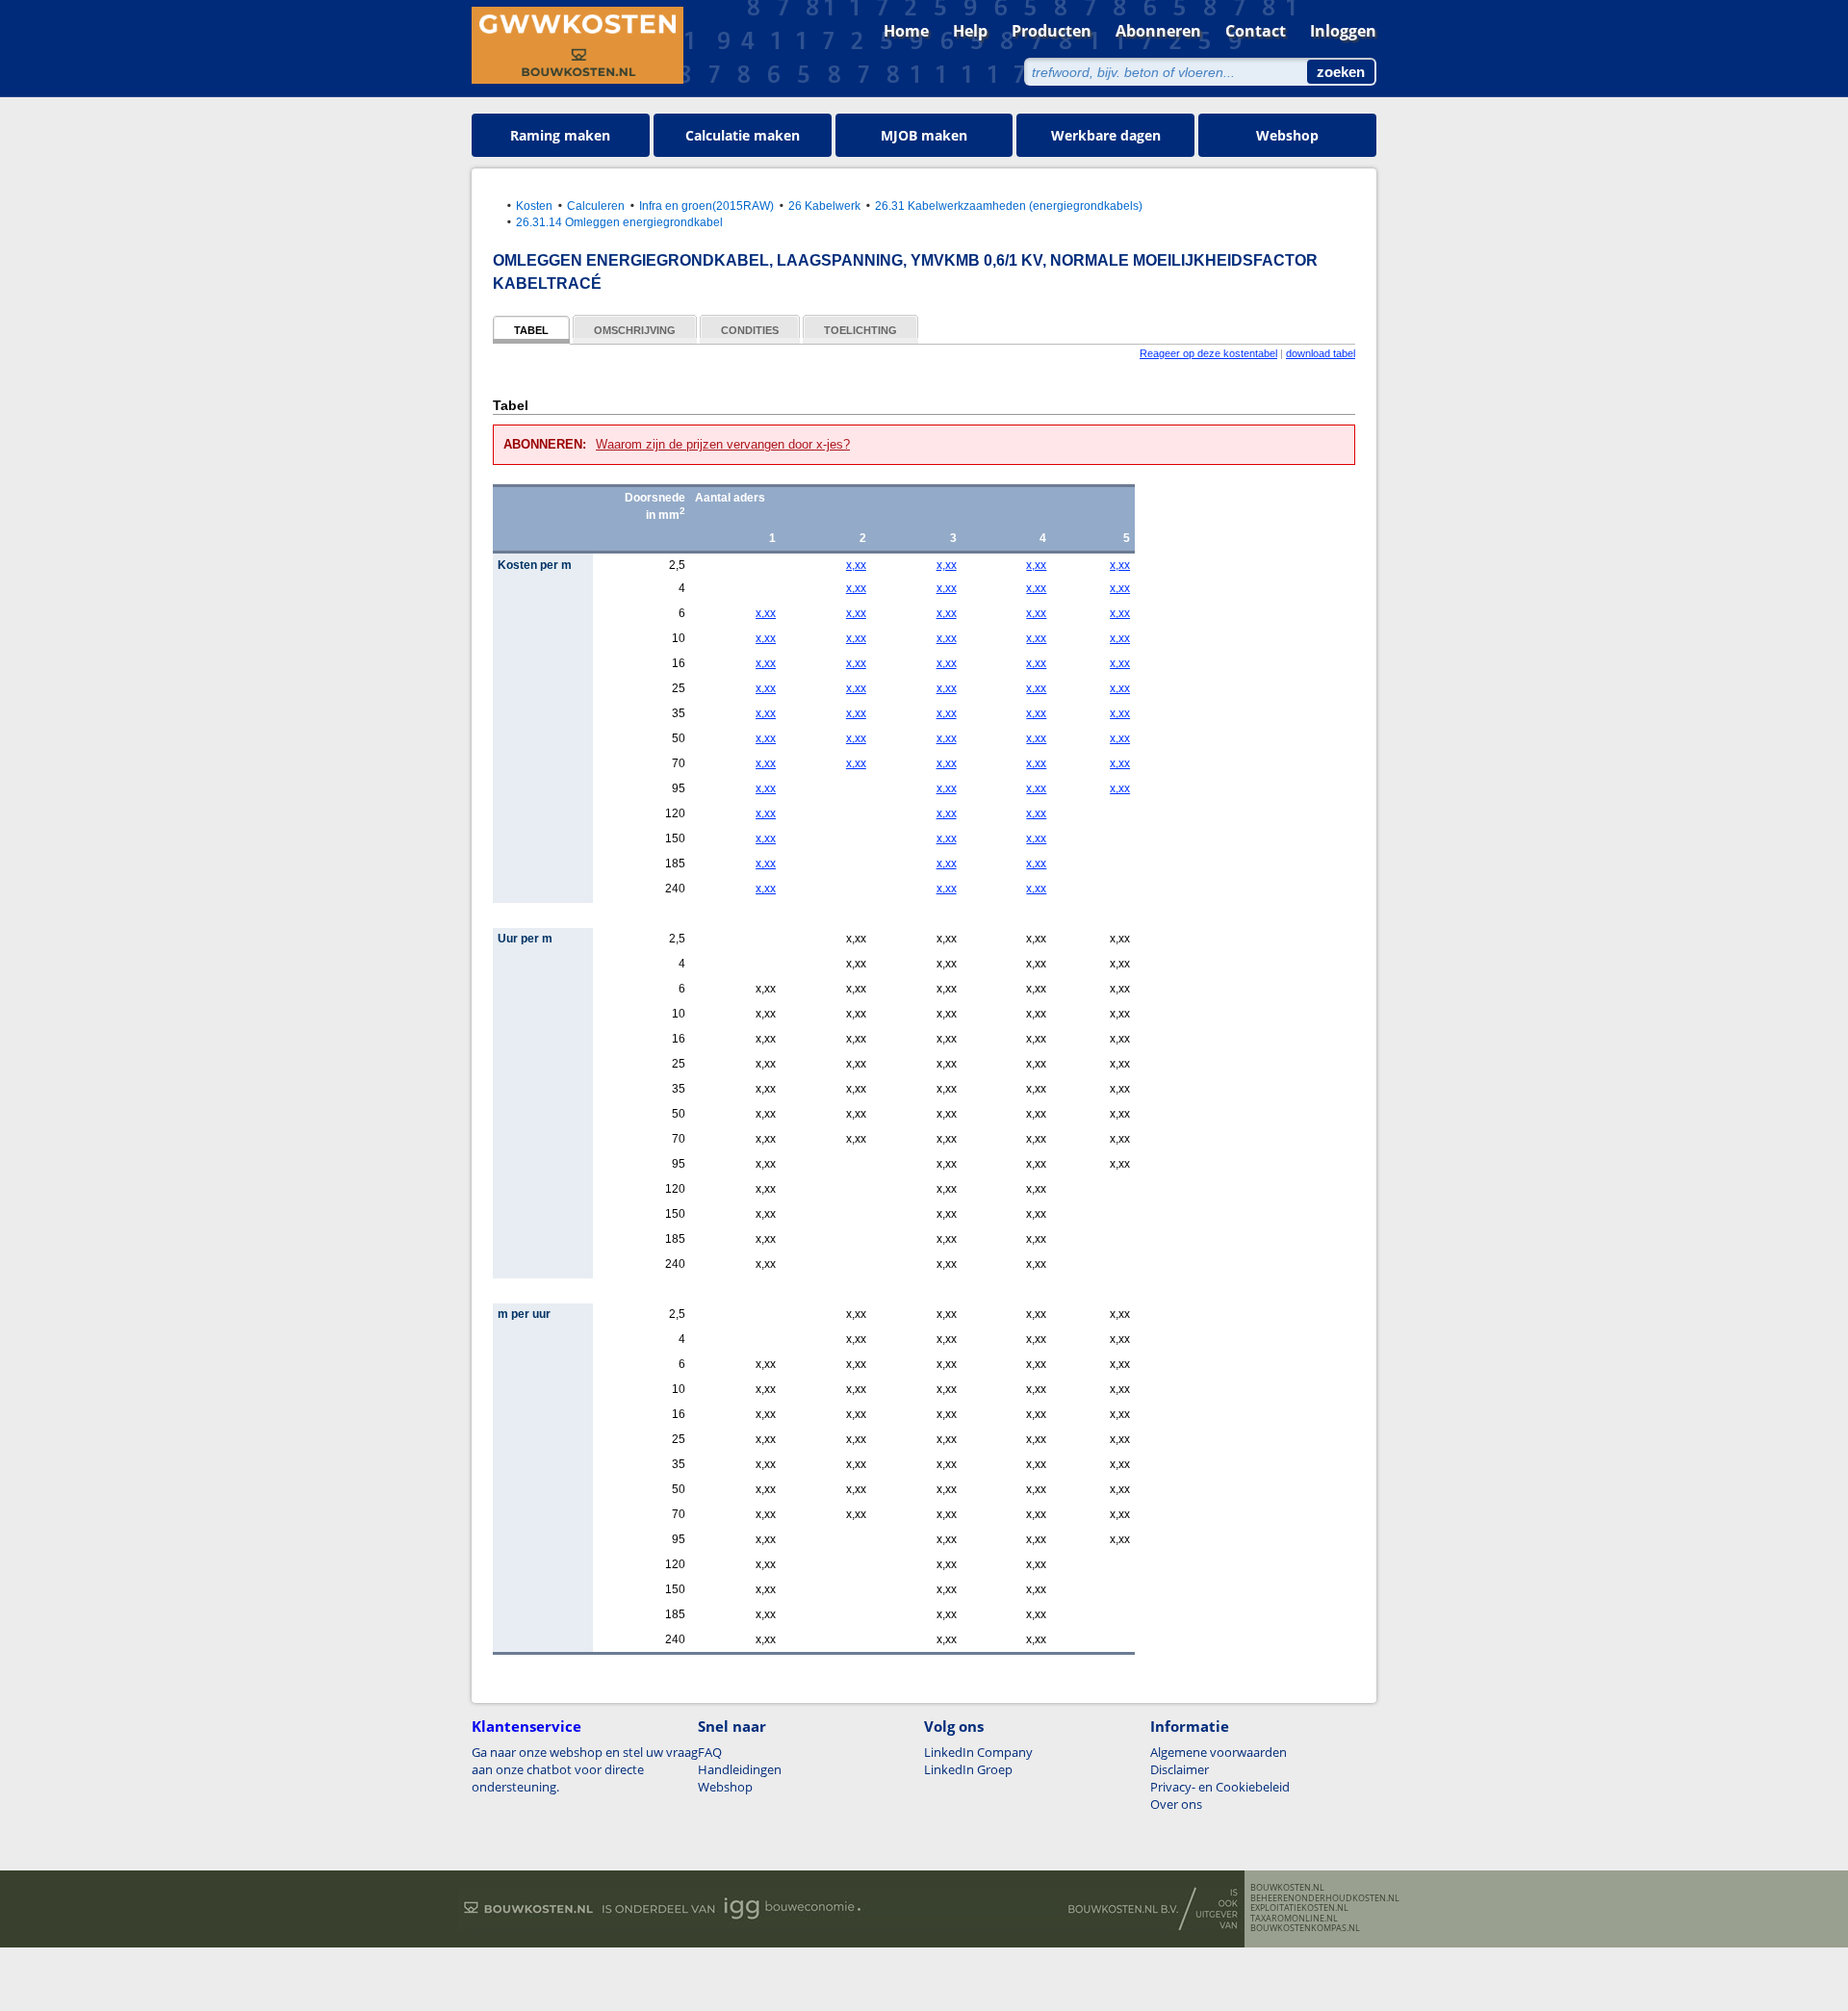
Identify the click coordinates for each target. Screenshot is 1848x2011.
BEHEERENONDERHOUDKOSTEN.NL (1325, 1898)
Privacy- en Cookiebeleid (1220, 1787)
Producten (1052, 31)
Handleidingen (740, 1769)
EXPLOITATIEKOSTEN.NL (1299, 1908)
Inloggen (1343, 31)
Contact (1256, 31)
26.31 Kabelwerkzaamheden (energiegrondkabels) (1009, 206)
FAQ (710, 1752)
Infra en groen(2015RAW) (706, 206)
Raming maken (560, 135)
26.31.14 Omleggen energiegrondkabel (619, 222)
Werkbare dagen (1106, 135)
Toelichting (860, 330)
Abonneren (1158, 31)
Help (970, 31)
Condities (750, 330)
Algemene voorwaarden (1219, 1752)
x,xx (856, 565)
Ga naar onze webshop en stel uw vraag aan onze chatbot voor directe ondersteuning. (585, 1769)
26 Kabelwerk (824, 206)
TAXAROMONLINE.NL (1294, 1919)
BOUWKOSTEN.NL (1287, 1888)
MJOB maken (924, 135)
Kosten (534, 206)
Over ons (1176, 1804)
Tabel (531, 330)
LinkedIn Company (978, 1752)
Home (906, 31)
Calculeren (596, 206)
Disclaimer (1180, 1769)
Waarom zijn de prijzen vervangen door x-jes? (723, 444)
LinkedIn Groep (968, 1769)
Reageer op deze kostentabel (1208, 353)
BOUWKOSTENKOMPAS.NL (1305, 1928)
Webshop (1287, 135)
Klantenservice (526, 1726)
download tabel (1321, 353)
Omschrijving (635, 330)
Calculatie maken (743, 135)
